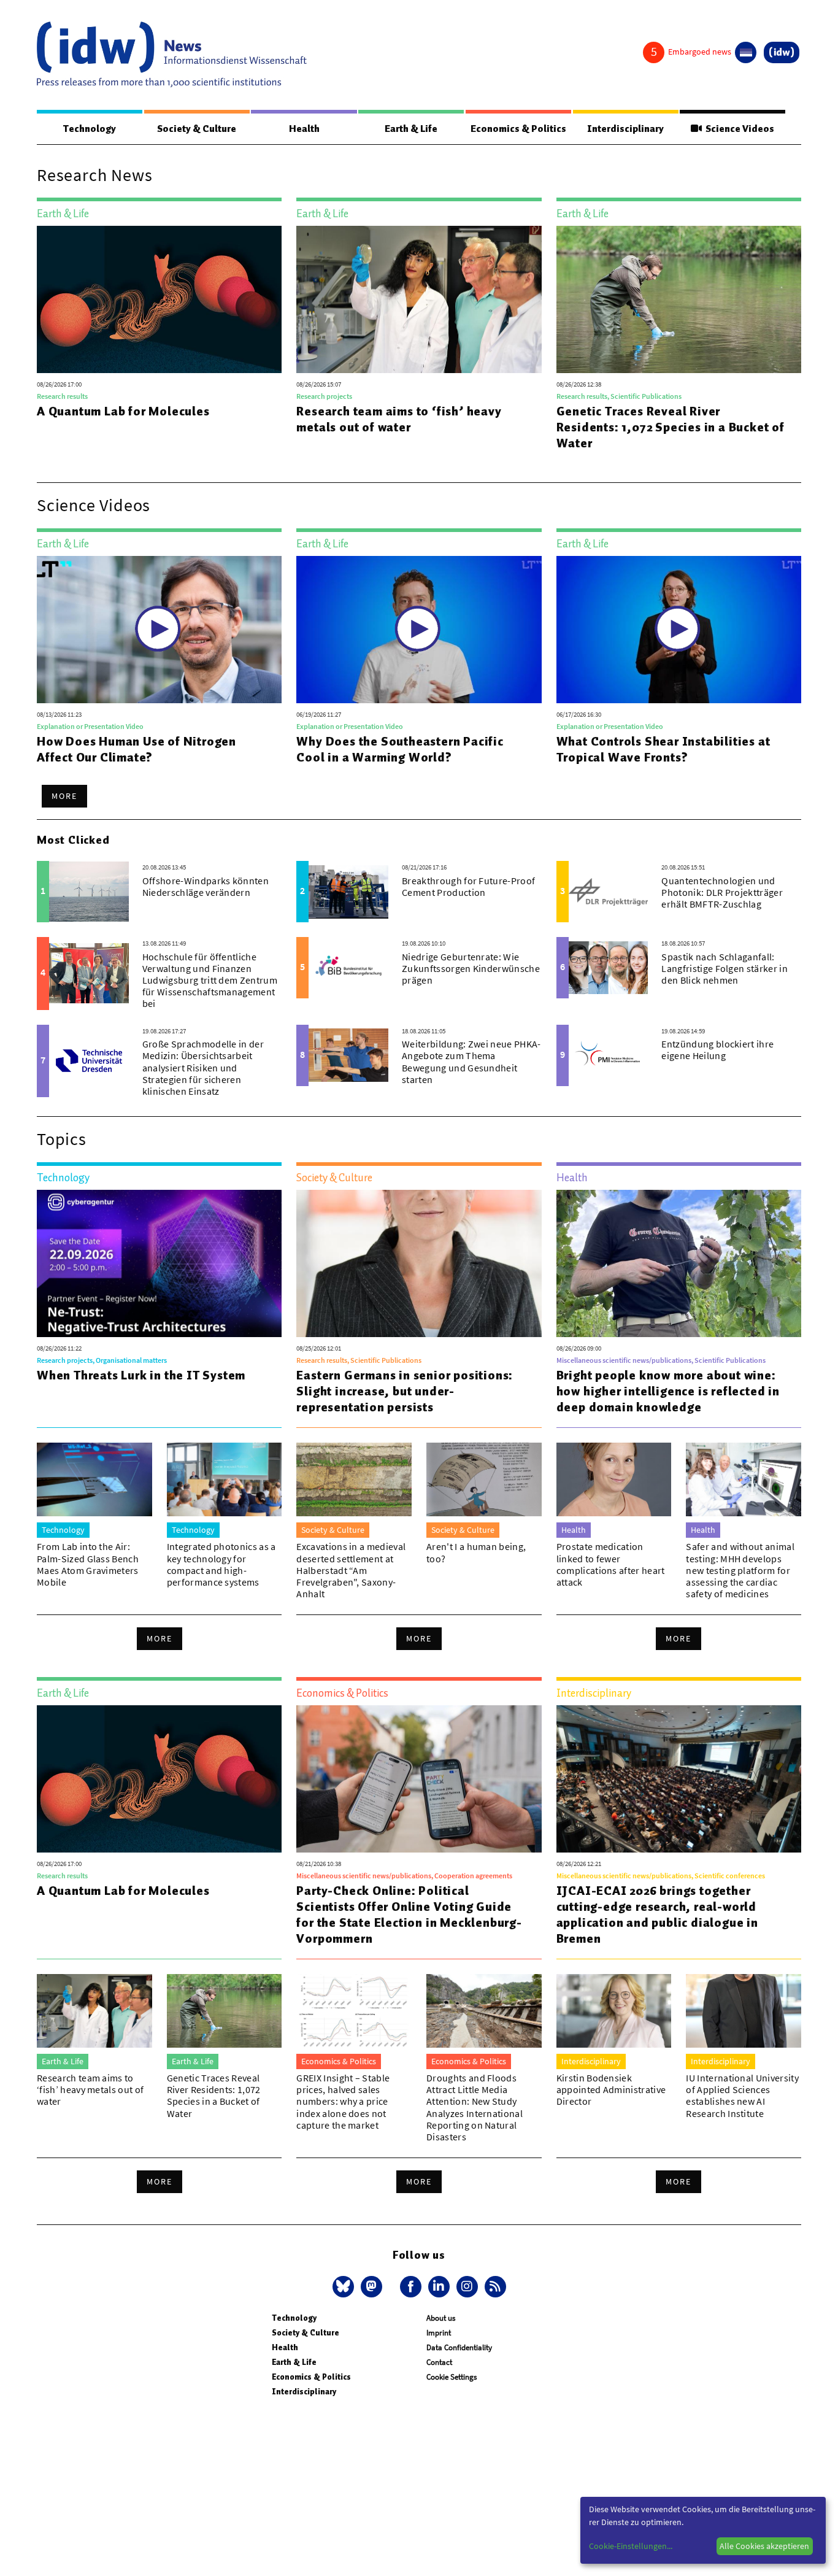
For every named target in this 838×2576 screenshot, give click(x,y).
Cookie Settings (452, 2377)
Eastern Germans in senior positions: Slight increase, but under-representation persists (405, 1391)
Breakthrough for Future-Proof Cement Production (468, 886)
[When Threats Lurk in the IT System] (159, 1263)
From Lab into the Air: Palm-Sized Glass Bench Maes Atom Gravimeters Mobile (88, 1564)
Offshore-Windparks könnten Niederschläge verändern (206, 886)
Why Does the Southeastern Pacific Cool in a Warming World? (400, 749)
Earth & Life (411, 129)
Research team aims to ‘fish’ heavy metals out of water (399, 419)
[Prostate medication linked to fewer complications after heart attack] (614, 1479)
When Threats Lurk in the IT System (141, 1375)
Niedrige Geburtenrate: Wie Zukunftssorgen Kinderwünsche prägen (471, 968)
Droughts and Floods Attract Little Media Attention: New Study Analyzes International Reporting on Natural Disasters (475, 2107)
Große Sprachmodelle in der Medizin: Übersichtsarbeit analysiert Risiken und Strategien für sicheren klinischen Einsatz (203, 1067)
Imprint (439, 2333)
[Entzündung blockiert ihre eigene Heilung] (609, 1055)
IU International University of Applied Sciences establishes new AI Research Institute (742, 2096)
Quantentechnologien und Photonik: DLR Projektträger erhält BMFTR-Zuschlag (722, 892)
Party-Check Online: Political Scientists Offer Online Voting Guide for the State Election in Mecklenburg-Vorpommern (409, 1915)
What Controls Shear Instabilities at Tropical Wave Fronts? (663, 749)
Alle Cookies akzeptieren (764, 2546)
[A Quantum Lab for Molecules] (159, 299)
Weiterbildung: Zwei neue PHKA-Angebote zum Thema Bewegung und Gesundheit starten (471, 1062)
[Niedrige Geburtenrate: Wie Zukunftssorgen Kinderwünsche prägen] (348, 968)
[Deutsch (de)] (746, 52)
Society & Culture (197, 129)
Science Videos (738, 129)
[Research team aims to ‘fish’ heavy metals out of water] (419, 299)
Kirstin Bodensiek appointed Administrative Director (611, 2089)
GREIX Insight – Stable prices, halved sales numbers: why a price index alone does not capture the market (343, 2101)
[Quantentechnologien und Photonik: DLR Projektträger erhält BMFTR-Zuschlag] (609, 892)
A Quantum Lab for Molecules (123, 411)
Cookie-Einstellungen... (631, 2546)
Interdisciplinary (625, 129)
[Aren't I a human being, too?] (484, 1479)
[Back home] (172, 55)
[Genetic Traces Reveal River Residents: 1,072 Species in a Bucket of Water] (679, 299)
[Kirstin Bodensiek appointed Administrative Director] (614, 2011)
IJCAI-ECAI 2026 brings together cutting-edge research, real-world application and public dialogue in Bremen (657, 1915)
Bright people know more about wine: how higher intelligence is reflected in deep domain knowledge (668, 1391)
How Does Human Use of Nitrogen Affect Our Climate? (136, 749)
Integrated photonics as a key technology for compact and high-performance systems (221, 1564)
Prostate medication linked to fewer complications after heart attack (611, 1564)
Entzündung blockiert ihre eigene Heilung (717, 1050)
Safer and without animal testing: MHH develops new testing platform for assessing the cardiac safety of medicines (740, 1570)
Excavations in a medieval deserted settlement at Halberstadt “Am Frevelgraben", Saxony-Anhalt (351, 1570)
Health (304, 129)
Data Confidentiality (459, 2347)
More (64, 796)
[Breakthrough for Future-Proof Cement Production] (348, 892)
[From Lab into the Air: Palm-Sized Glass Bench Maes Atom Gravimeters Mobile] (94, 1479)
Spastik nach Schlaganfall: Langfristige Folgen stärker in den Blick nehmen (725, 968)
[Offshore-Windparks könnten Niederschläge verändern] (89, 892)
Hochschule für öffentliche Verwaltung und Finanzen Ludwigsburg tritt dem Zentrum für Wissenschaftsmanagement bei (210, 980)
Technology (90, 129)
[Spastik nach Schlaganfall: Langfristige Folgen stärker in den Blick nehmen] (609, 968)
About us (441, 2318)
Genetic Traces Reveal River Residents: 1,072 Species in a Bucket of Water (671, 427)
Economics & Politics (518, 129)
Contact (439, 2362)
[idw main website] (782, 52)
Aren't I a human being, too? (476, 1552)
